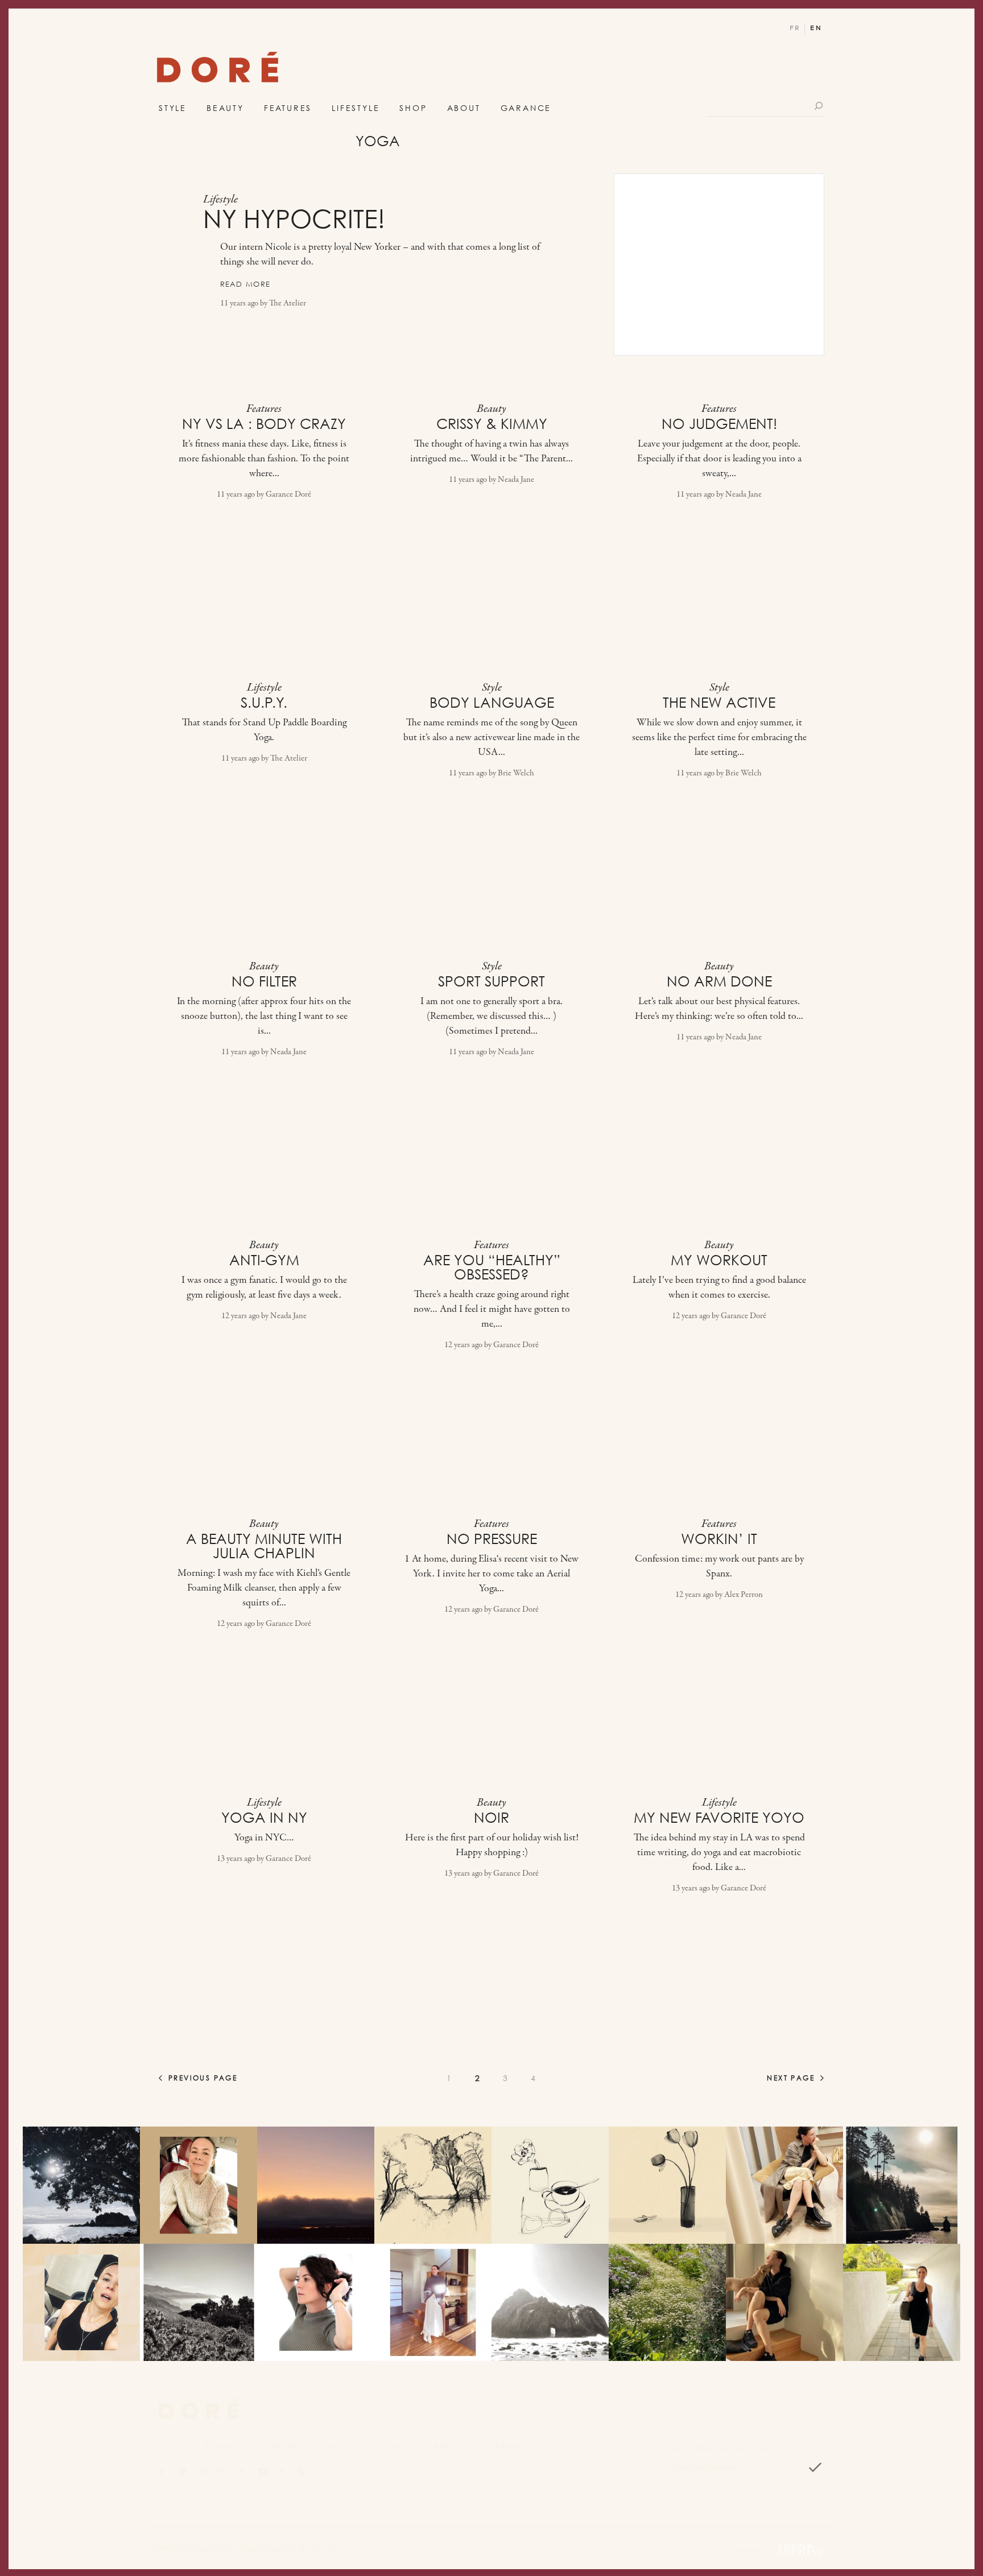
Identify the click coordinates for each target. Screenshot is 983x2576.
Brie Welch (516, 773)
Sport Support (491, 981)
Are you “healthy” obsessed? (492, 1267)
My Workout (719, 1260)
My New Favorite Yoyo (719, 1818)
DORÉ (218, 70)
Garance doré (199, 2409)
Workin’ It (719, 1539)
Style (173, 108)
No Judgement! (719, 424)
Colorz (332, 2548)
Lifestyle (356, 108)
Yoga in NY (264, 1818)
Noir (491, 1818)
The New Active (719, 703)
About (464, 108)
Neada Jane (516, 480)
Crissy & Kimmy (492, 424)
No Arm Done (719, 981)
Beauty (225, 108)
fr (795, 28)
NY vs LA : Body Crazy (264, 424)
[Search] (819, 106)
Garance (526, 108)
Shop (413, 108)
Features (288, 108)
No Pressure (492, 1539)
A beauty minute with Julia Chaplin (264, 1546)
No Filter (264, 981)
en (816, 28)
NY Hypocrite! (294, 219)
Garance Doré (288, 495)
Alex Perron (744, 1595)
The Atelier (288, 304)
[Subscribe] (815, 2467)
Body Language (492, 703)
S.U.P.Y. (264, 703)
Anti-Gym (264, 1260)
